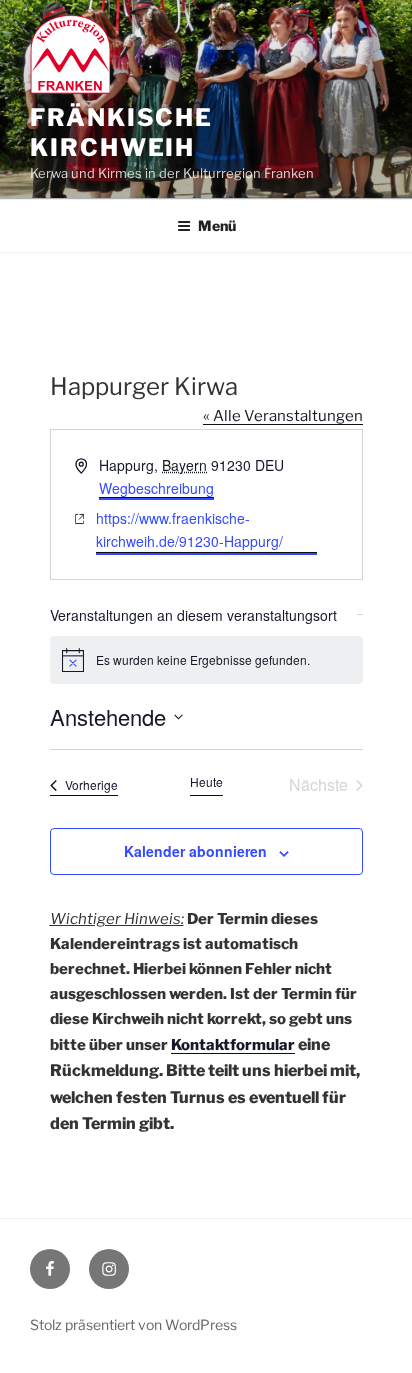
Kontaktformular (233, 1045)
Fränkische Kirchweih (121, 132)
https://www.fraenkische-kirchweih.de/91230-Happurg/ (189, 529)
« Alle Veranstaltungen (283, 416)
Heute (206, 782)
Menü (217, 225)
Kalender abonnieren (195, 851)
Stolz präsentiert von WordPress (133, 1324)
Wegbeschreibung (156, 488)
